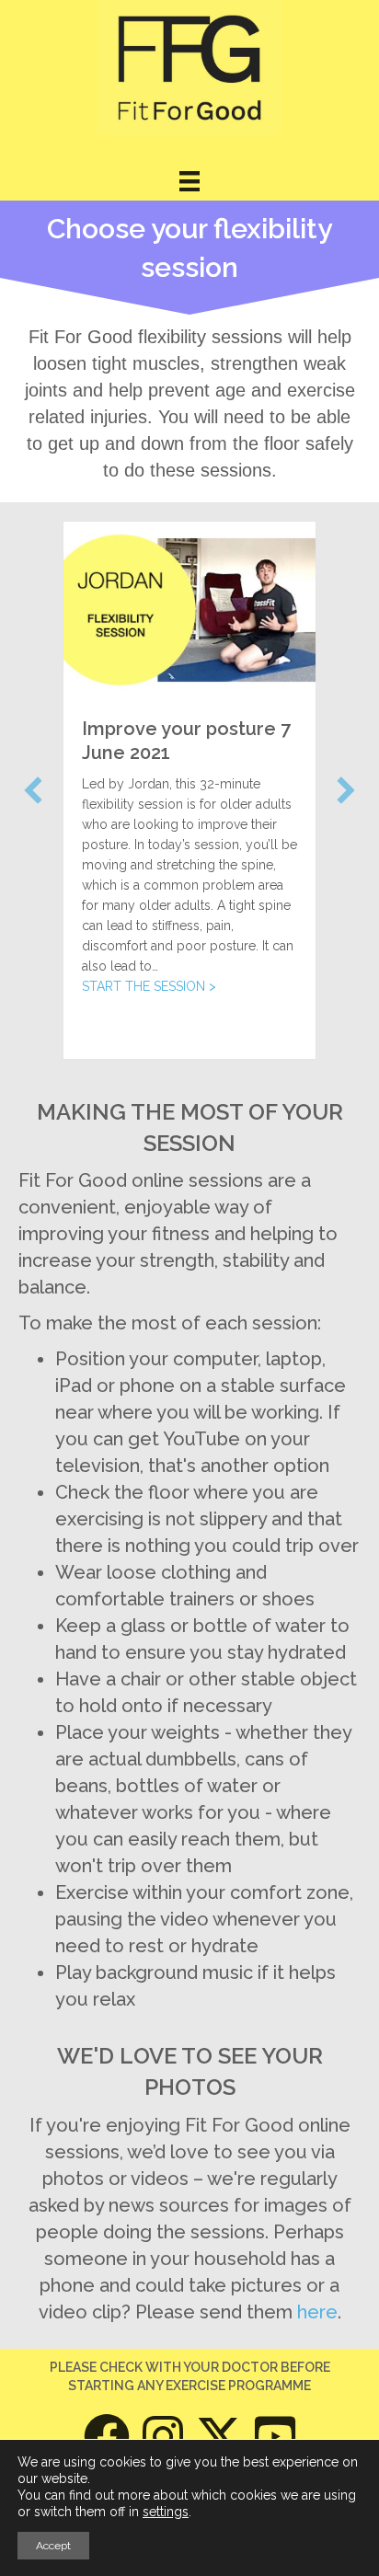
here (317, 2312)
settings (166, 2512)
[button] (33, 790)
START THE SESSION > (149, 986)
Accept (53, 2546)
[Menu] (189, 181)
